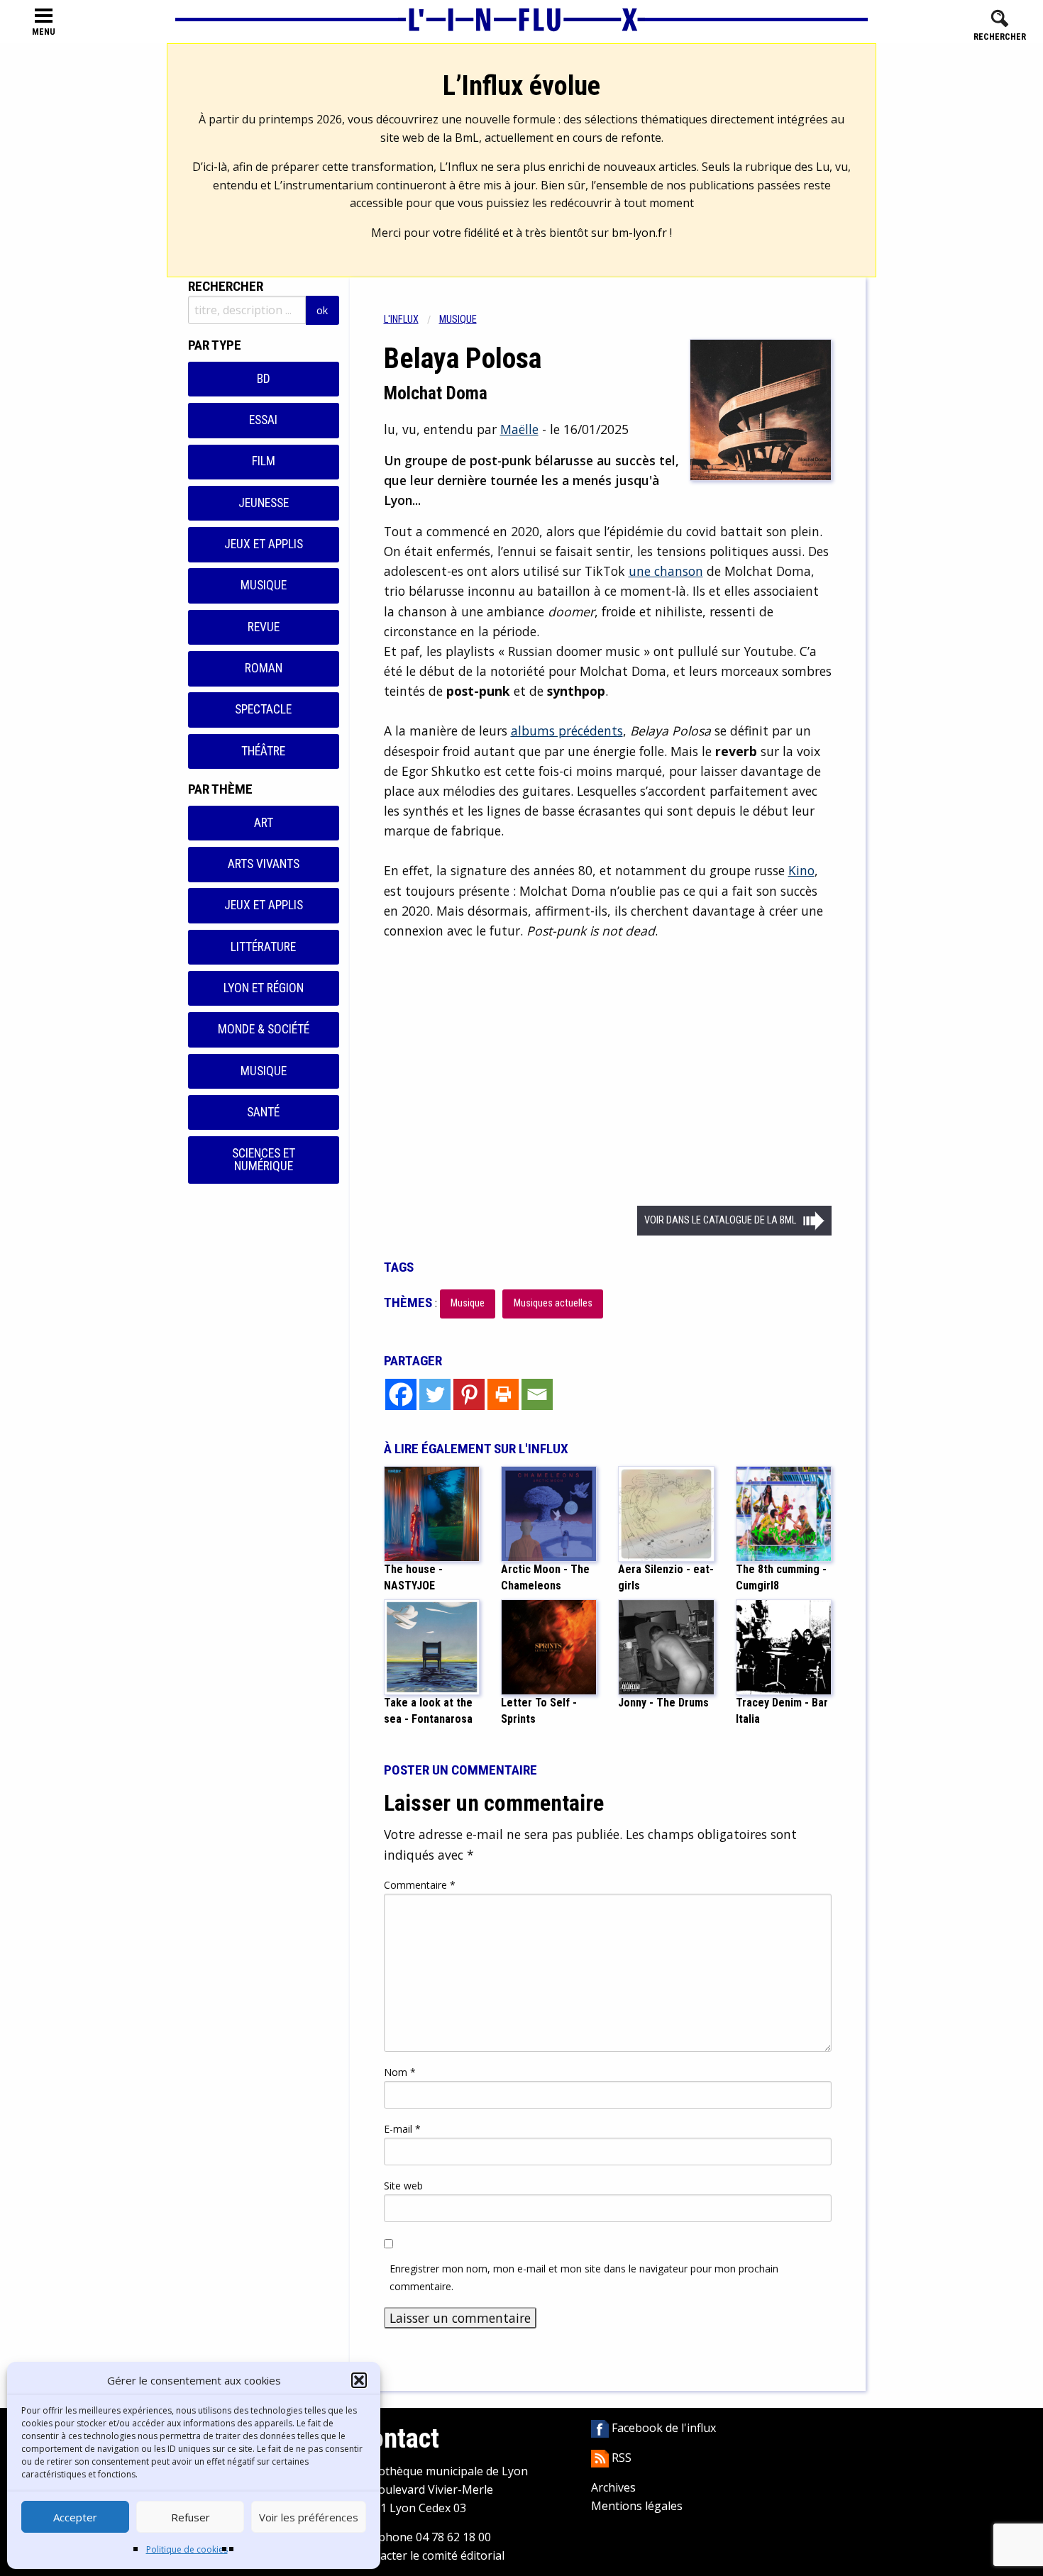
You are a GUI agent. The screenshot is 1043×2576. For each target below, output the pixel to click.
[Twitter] (435, 1394)
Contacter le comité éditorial (430, 2555)
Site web (403, 2186)
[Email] (537, 1394)
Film (264, 461)
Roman (264, 668)
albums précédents (567, 731)
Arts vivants (264, 864)
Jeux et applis (264, 544)
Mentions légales (637, 2506)
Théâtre (263, 751)
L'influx (401, 320)
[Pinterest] (469, 1394)
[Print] (503, 1394)
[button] (359, 2380)
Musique (264, 585)
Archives (613, 2487)
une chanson (666, 571)
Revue (264, 627)
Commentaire (420, 1885)
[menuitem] (412, 320)
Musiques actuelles (553, 1303)
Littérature (263, 947)
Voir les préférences (309, 2517)
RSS (620, 2458)
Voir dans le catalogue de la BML (720, 1220)
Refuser (191, 2517)
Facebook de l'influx (662, 2428)
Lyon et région (264, 988)
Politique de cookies (187, 2549)
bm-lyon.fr (639, 233)
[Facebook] (401, 1394)
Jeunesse (264, 503)
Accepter (75, 2517)
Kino (801, 870)
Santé (263, 1112)
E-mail (402, 2129)
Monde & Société (264, 1029)
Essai (263, 420)
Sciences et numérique (264, 1160)
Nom (400, 2072)
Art (264, 823)
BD (264, 379)
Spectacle (263, 709)
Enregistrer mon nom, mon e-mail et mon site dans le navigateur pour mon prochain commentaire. (584, 2277)
